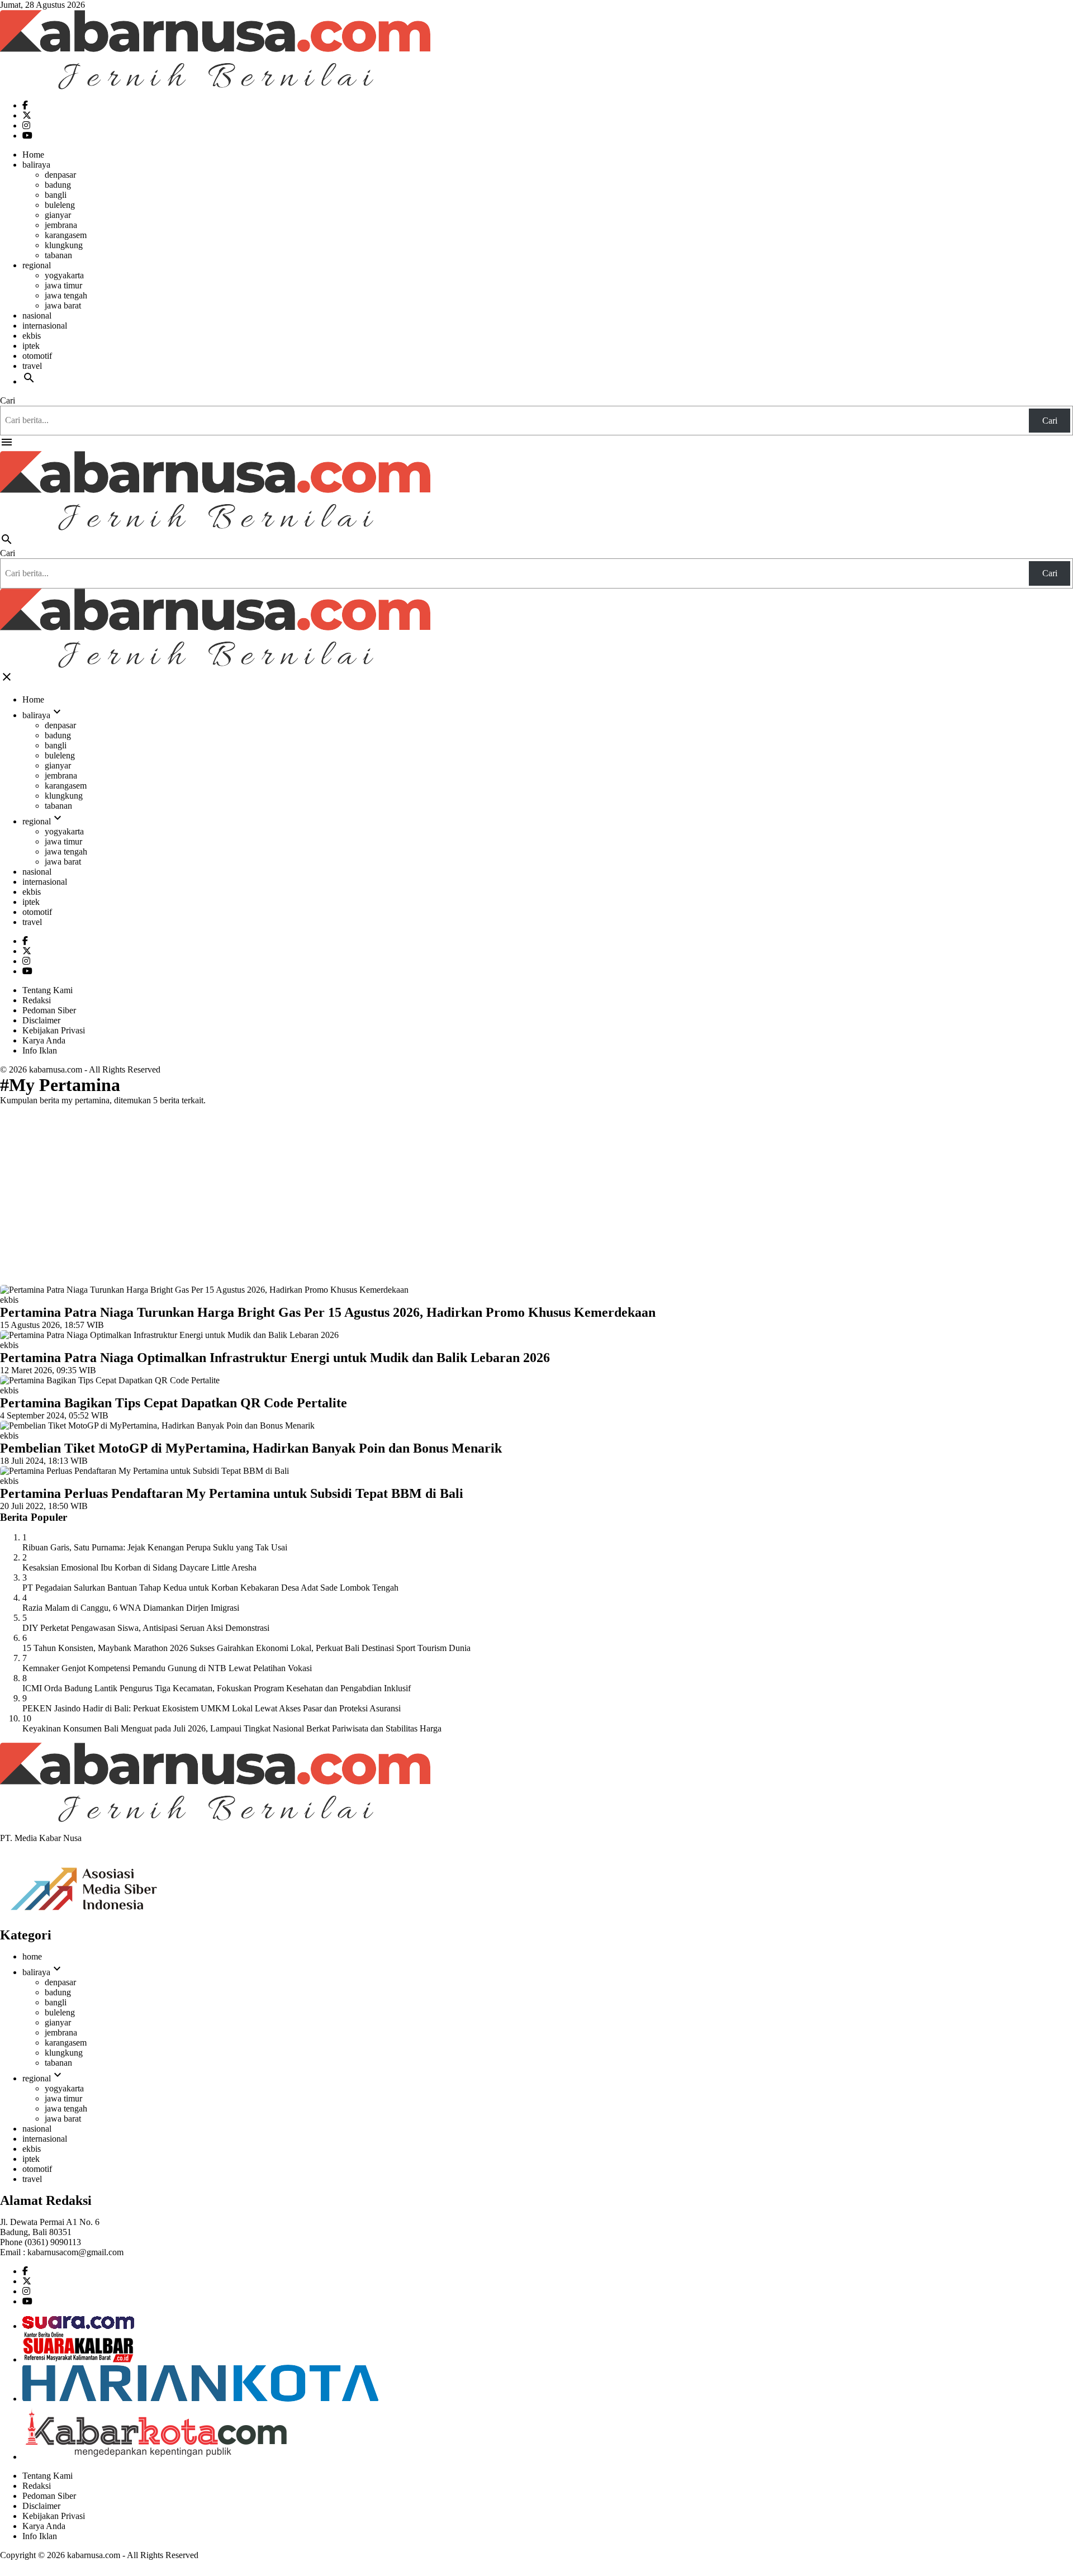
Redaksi (37, 1000)
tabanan (58, 255)
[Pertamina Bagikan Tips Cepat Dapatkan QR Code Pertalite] (110, 1380)
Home (33, 155)
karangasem (66, 235)
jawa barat (63, 305)
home (32, 1956)
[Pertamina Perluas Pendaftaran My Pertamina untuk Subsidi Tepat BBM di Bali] (144, 1471)
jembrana (61, 225)
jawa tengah (66, 295)
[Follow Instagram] (26, 125)
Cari (8, 400)
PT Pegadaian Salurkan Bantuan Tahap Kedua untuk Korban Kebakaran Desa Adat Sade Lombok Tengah (210, 1588)
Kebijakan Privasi (54, 1030)
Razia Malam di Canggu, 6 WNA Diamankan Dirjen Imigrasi (131, 1608)
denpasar (60, 175)
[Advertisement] (536, 1193)
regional (37, 265)
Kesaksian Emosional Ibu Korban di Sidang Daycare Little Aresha (139, 1567)
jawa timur (63, 285)
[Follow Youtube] (27, 136)
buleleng (60, 205)
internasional (45, 326)
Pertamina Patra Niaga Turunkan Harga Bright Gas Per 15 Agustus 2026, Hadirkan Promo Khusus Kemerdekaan (328, 1312)
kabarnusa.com (56, 1069)
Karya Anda (44, 1040)
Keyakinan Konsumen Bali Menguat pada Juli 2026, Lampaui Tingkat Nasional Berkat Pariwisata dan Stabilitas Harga (232, 1728)
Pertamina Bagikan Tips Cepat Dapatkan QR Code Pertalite (174, 1403)
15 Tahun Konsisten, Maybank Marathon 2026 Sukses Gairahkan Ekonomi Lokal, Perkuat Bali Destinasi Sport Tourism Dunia (246, 1648)
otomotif (37, 356)
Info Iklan (40, 1050)
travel (32, 366)
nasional (37, 316)
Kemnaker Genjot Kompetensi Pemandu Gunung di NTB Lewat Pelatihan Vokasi (167, 1668)
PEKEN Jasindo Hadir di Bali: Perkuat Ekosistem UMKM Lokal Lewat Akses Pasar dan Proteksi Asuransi (212, 1708)
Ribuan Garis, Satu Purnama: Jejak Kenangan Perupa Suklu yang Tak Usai (155, 1547)
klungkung (64, 245)
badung (58, 185)
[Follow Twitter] (27, 115)
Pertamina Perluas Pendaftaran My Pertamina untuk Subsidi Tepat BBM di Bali (232, 1493)
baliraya (36, 165)
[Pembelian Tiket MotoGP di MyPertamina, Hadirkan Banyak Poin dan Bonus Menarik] (157, 1425)
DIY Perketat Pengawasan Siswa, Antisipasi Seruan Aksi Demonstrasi (146, 1628)
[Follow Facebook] (25, 105)
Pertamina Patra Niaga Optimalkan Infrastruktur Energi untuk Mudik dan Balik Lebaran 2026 (275, 1358)
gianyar (58, 215)
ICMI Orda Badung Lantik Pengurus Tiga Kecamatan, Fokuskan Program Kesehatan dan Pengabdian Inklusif (217, 1688)
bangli (56, 195)
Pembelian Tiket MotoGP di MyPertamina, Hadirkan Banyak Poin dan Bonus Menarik (251, 1448)
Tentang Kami (48, 990)
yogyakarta (64, 275)
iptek (31, 346)
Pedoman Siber (49, 1010)
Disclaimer (41, 1020)
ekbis (32, 336)
